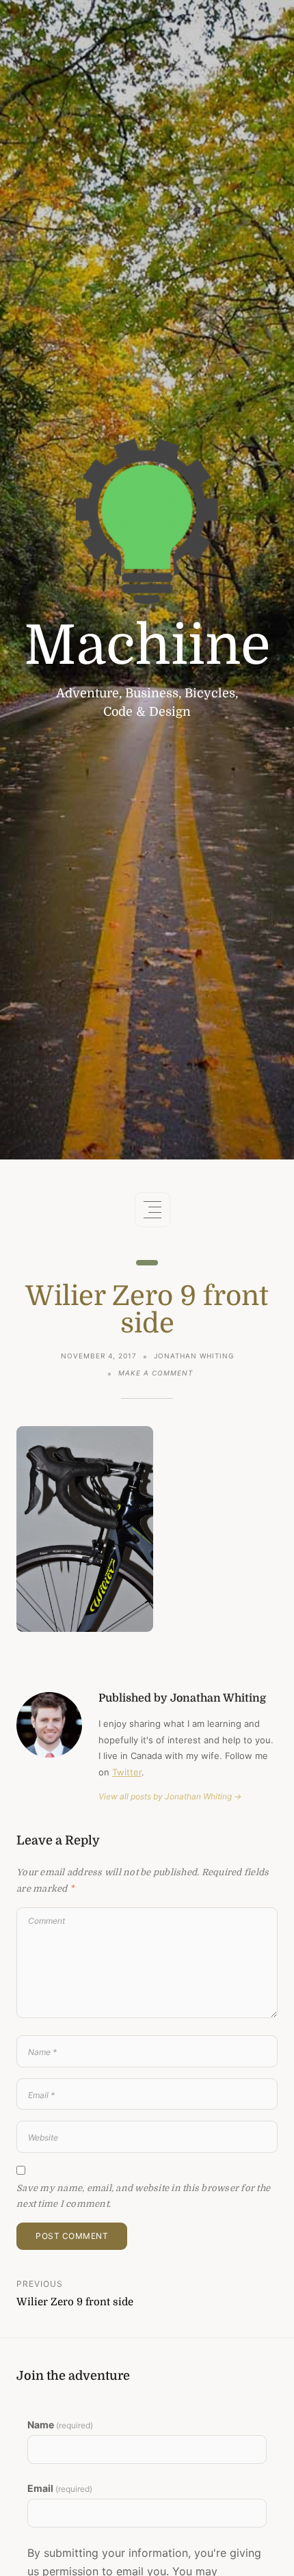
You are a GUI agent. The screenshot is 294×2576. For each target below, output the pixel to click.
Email (60, 2488)
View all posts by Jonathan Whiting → (170, 1796)
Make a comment (156, 1374)
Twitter (127, 1772)
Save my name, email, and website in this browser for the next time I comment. (143, 2196)
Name (60, 2425)
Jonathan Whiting (194, 1356)
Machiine (147, 646)
